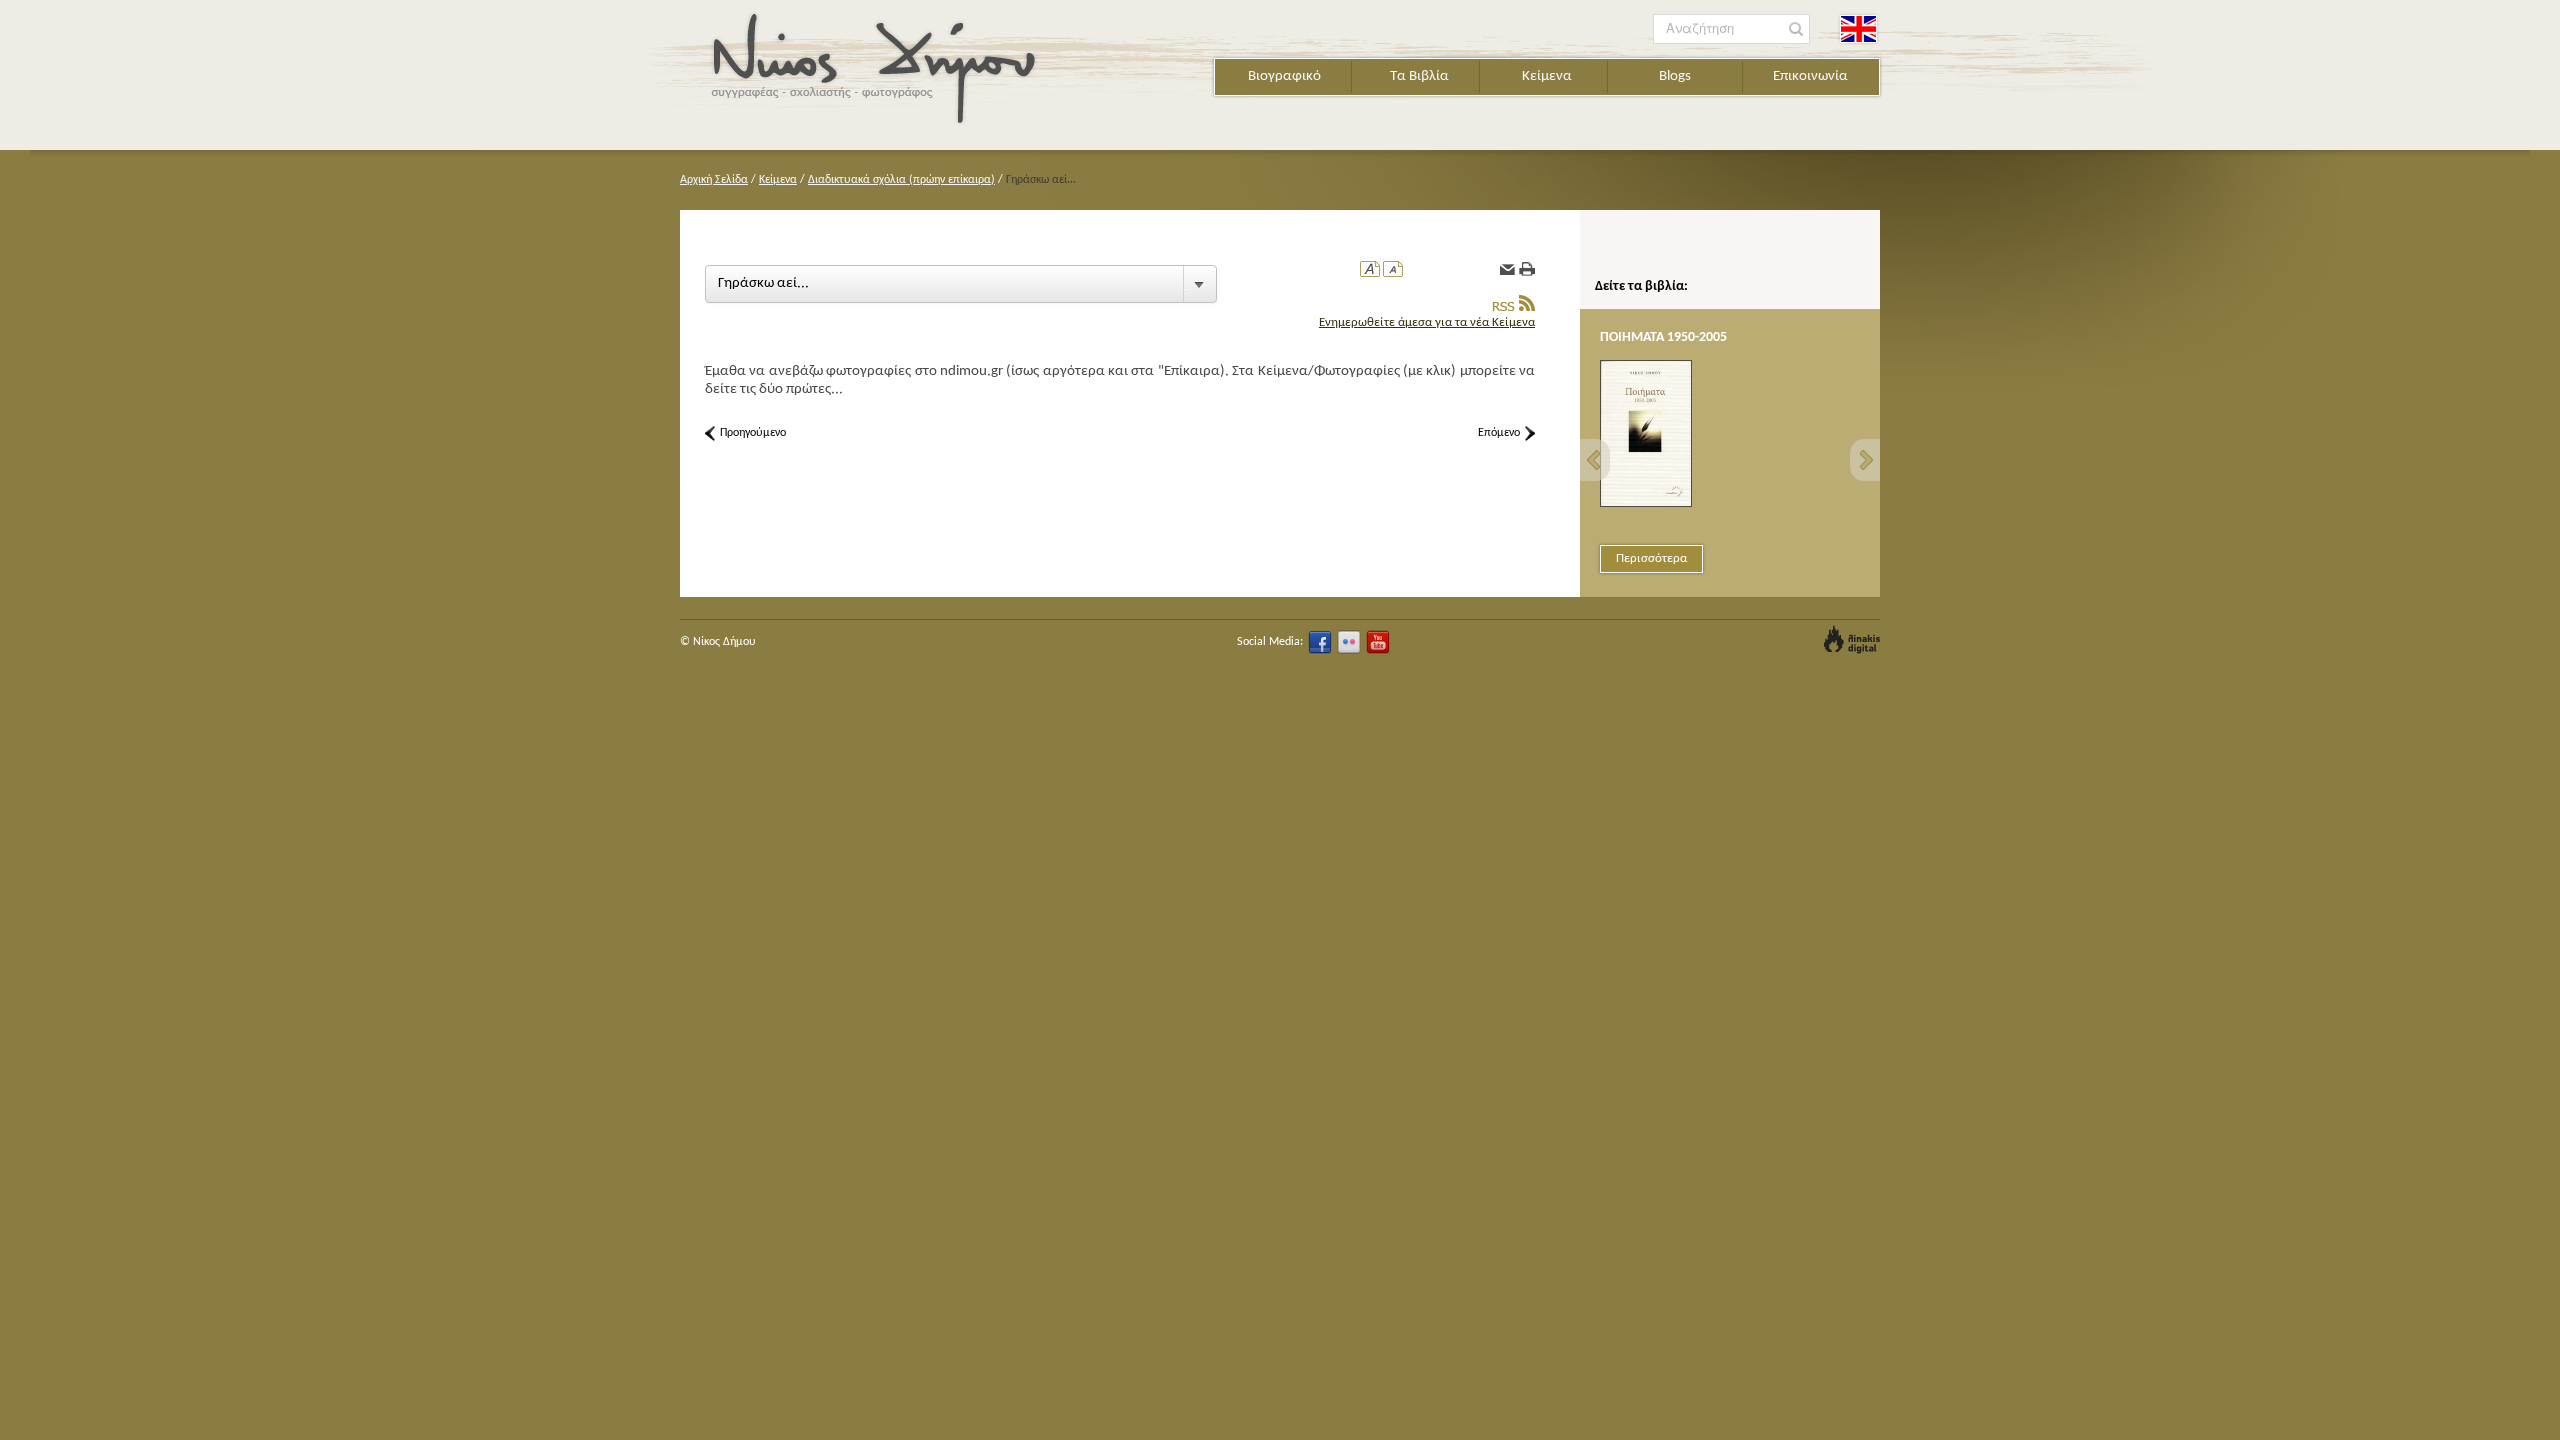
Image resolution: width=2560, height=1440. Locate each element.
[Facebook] (1320, 642)
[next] (1865, 460)
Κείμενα (1547, 76)
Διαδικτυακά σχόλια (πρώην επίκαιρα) (901, 180)
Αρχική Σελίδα (714, 180)
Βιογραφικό (1284, 76)
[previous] (1595, 460)
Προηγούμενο (753, 433)
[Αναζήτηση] (1796, 29)
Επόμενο (1499, 433)
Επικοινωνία (1810, 76)
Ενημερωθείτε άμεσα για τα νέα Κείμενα (1427, 322)
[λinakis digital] (1852, 639)
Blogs (1675, 76)
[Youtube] (1378, 642)
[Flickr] (1349, 642)
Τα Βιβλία (1419, 76)
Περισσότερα (1651, 558)
